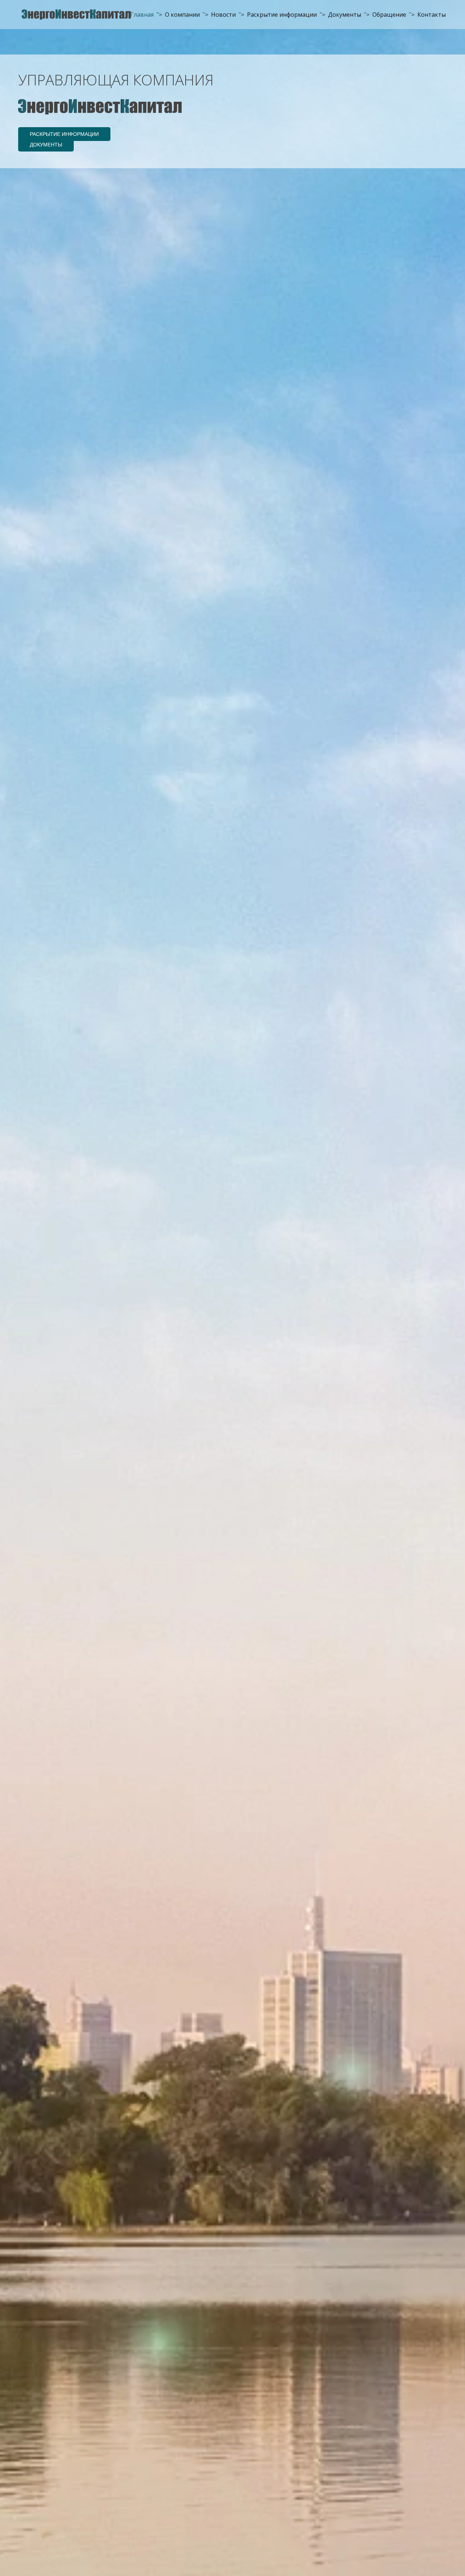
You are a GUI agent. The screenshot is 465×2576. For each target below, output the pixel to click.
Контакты (432, 15)
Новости (223, 15)
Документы (345, 15)
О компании (182, 15)
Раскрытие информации (282, 15)
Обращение (389, 15)
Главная (142, 15)
